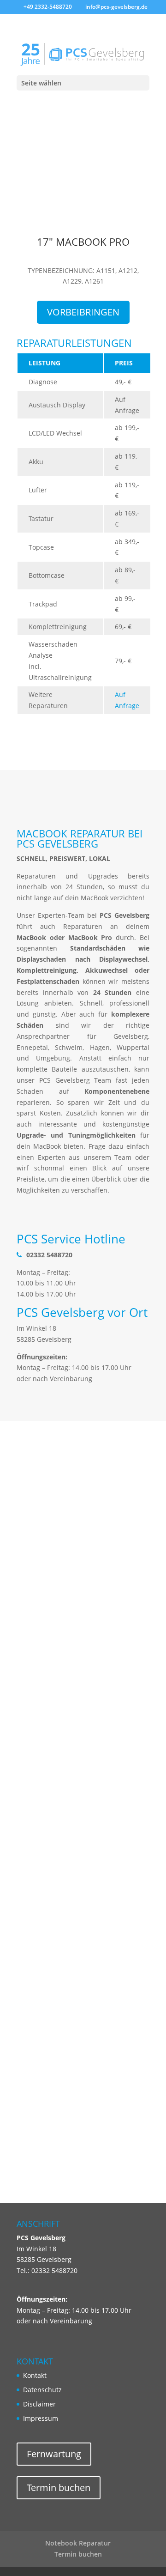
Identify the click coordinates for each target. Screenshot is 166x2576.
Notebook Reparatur (78, 2543)
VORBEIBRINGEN (83, 312)
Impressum (41, 2418)
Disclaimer (39, 2404)
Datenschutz (42, 2390)
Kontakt (35, 2375)
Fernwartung (54, 2454)
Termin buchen (59, 2488)
